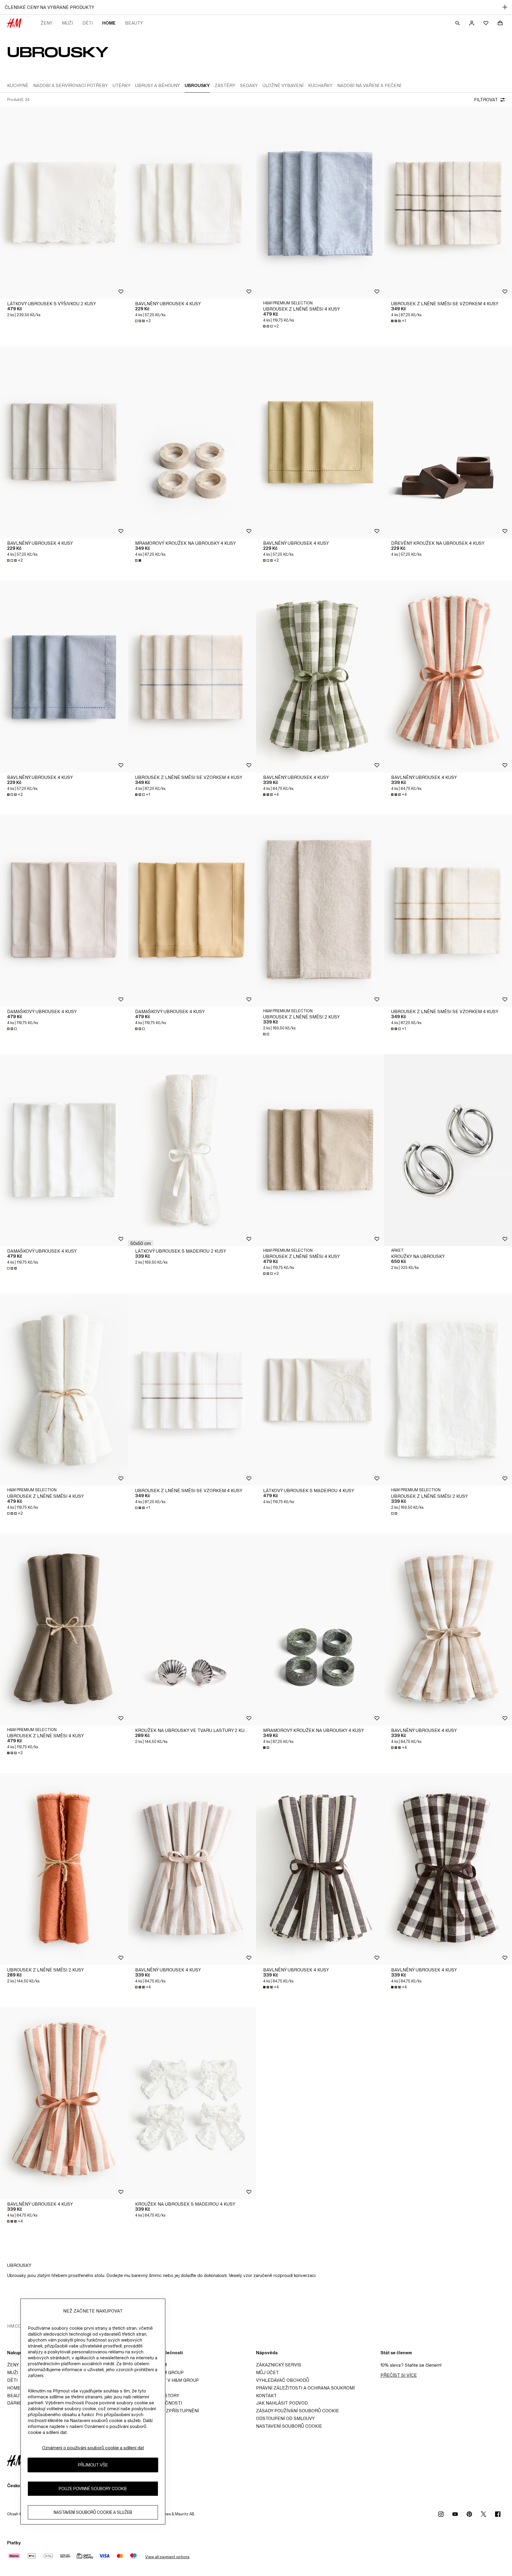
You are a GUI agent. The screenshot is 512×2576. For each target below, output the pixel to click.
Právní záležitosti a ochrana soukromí (305, 2388)
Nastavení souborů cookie (289, 2426)
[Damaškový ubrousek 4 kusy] (64, 911)
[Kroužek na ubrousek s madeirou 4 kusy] (192, 2103)
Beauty (134, 23)
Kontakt (266, 2396)
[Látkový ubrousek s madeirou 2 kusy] (192, 1150)
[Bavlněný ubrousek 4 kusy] (192, 203)
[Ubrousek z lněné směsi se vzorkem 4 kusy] (448, 203)
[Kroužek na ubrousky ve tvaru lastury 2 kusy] (192, 1630)
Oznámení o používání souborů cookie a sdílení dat (93, 2448)
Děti (88, 23)
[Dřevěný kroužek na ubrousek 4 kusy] (448, 442)
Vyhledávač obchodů (283, 2380)
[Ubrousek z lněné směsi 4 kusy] (320, 203)
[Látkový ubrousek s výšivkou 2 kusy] (64, 203)
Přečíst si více (399, 2375)
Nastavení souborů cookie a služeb (93, 2512)
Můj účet (267, 2372)
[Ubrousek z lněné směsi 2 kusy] (320, 911)
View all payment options (167, 2557)
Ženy (47, 23)
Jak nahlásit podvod (282, 2403)
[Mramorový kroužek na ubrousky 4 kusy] (192, 442)
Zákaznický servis (279, 2365)
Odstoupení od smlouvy (285, 2418)
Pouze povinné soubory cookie (93, 2489)
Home (109, 23)
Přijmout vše (93, 2465)
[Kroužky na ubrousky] (448, 1150)
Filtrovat (486, 100)
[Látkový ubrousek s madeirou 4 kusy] (320, 1390)
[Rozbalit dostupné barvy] (139, 560)
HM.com (16, 2326)
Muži (67, 23)
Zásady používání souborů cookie (297, 2411)
